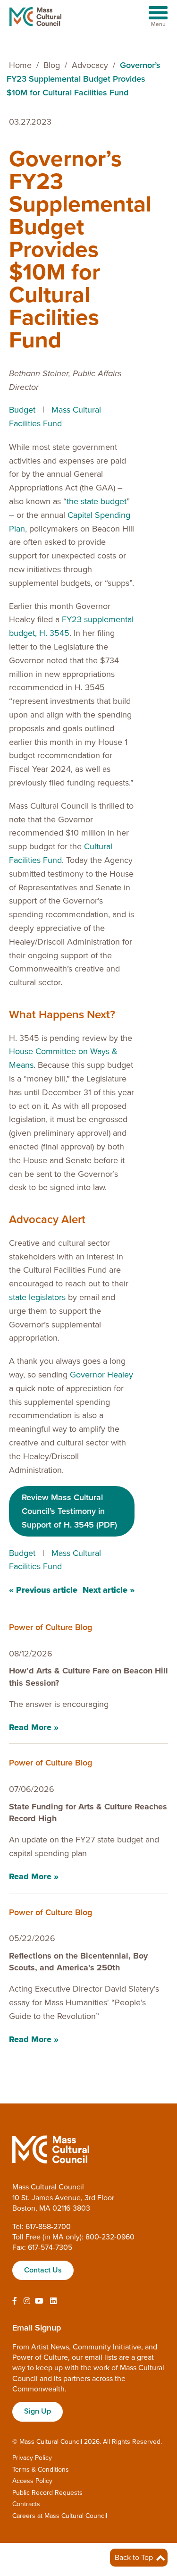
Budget (22, 410)
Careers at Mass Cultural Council (60, 2516)
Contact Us (43, 2270)
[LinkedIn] (53, 2301)
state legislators (37, 1297)
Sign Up (38, 2411)
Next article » (109, 1590)
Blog (52, 65)
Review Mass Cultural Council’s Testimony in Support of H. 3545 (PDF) (69, 1511)
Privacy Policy (32, 2458)
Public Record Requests (47, 2493)
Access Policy (32, 2481)
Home (20, 65)
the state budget (97, 501)
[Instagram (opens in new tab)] (27, 2301)
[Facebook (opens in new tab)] (15, 2301)
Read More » (34, 1727)
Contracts (26, 2504)
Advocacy (90, 65)
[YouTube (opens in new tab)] (39, 2301)
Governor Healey (101, 1375)
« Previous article (43, 1590)
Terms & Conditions (41, 2470)
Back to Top (135, 2558)
